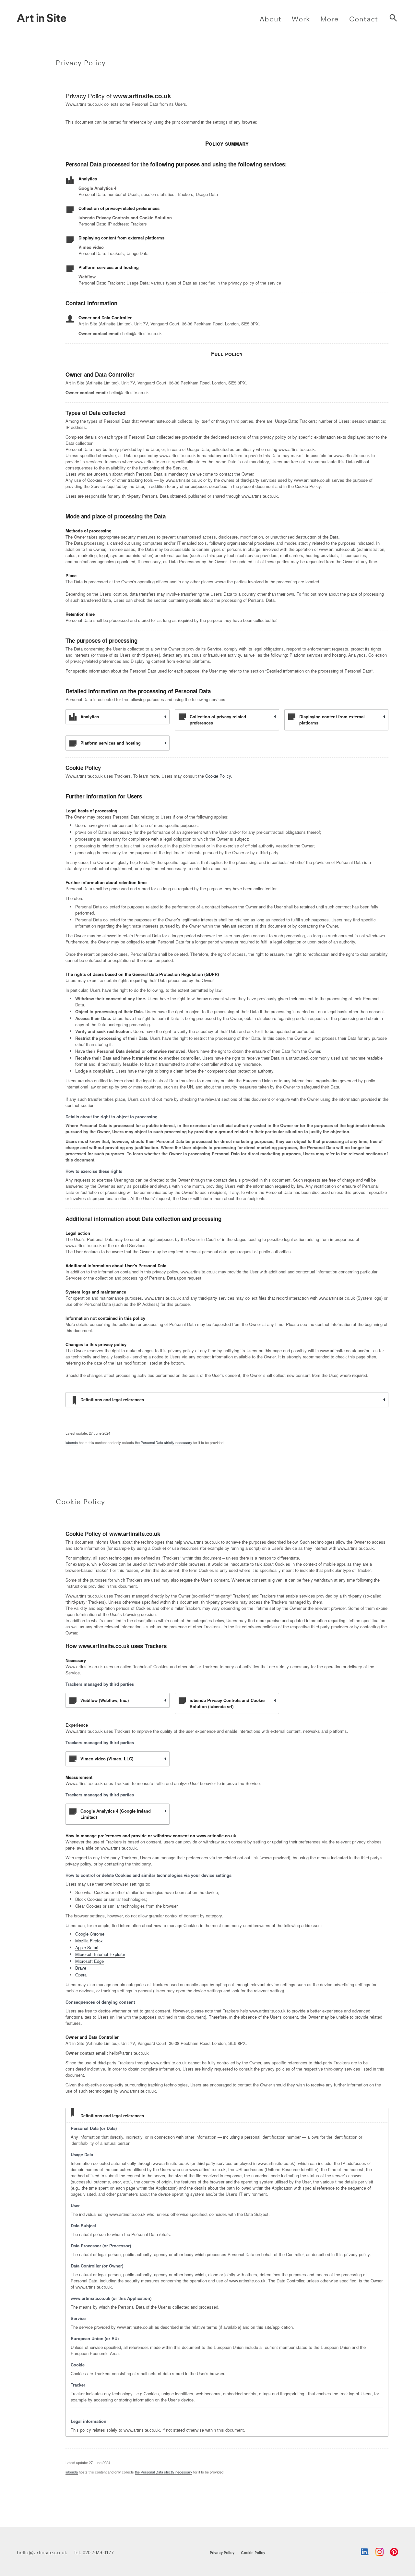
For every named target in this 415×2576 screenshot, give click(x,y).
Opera (81, 1975)
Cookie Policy (218, 776)
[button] (271, 18)
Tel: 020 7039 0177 (94, 2552)
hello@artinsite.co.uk (42, 2552)
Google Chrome (90, 1934)
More (330, 19)
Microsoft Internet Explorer (100, 1954)
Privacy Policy (222, 2552)
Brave (81, 1968)
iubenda (72, 1442)
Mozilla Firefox (89, 1941)
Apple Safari (87, 1947)
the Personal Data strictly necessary (164, 1442)
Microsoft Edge (89, 1961)
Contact (364, 19)
